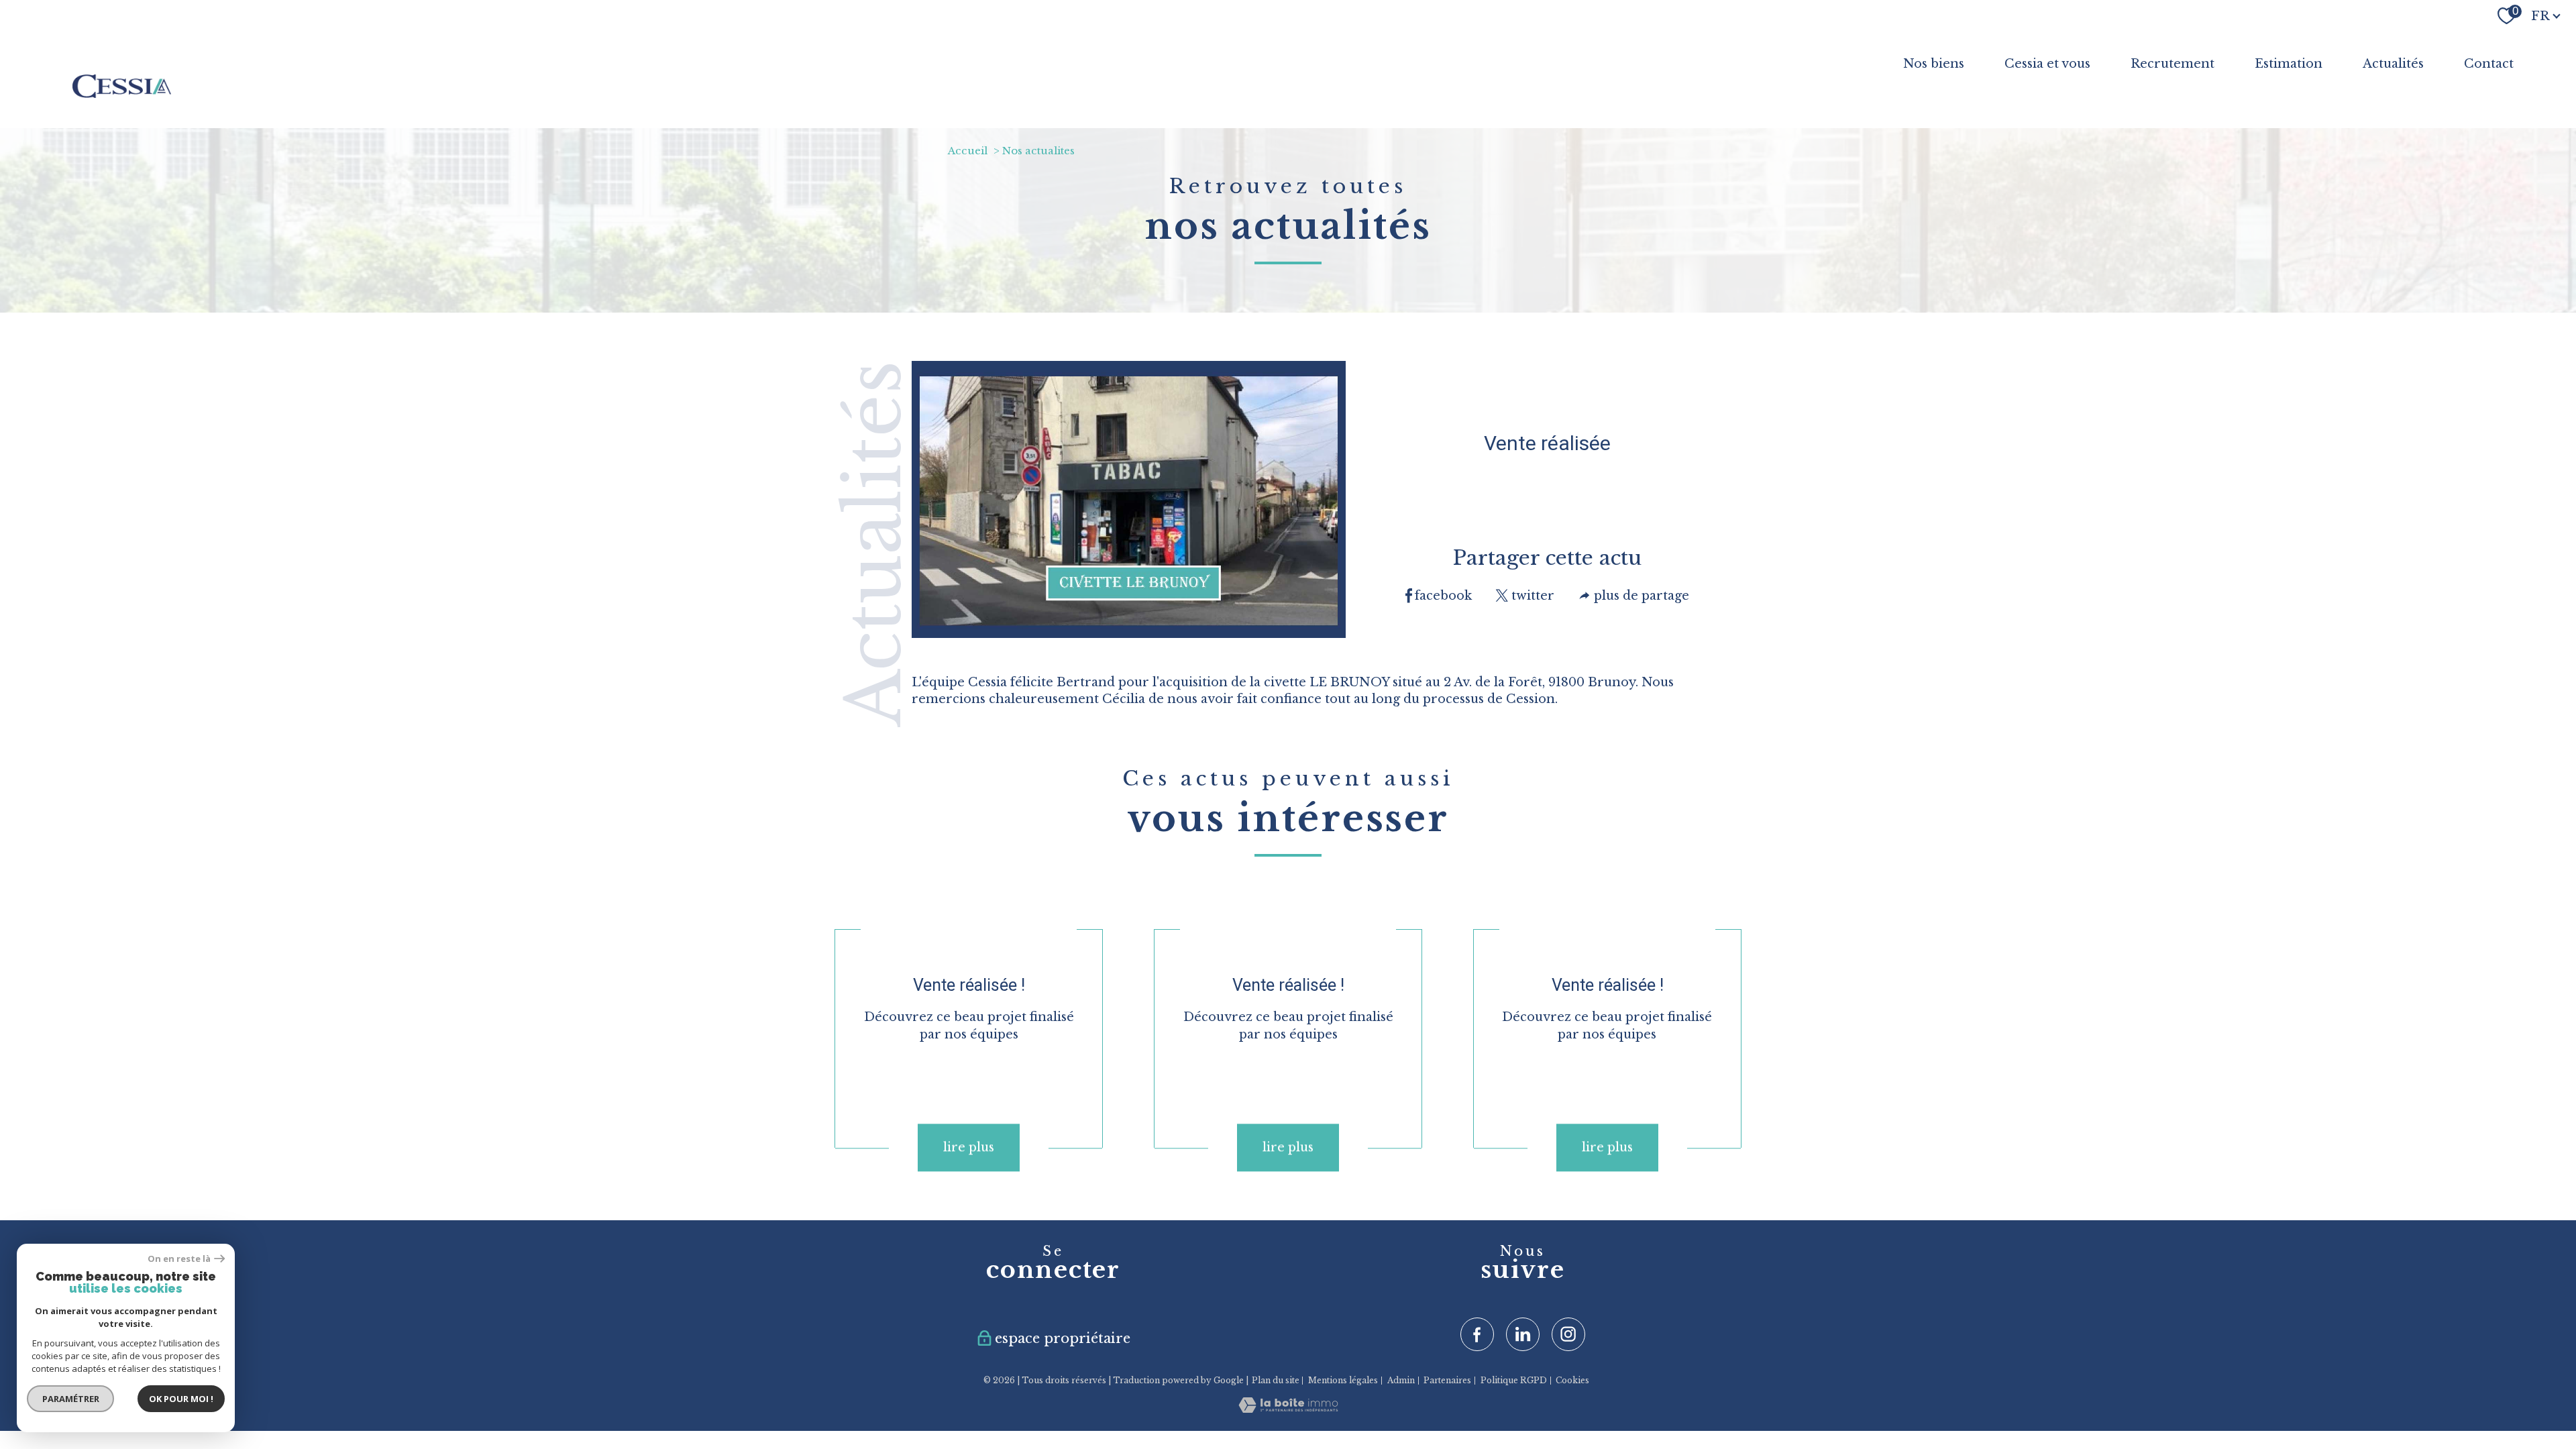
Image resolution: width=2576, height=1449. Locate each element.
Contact (2489, 64)
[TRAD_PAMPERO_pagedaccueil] (122, 94)
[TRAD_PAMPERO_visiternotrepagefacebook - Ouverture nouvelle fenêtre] (1477, 1334)
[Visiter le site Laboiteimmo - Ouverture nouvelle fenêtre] (1288, 1408)
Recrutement (2172, 64)
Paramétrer (71, 1399)
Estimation (2289, 64)
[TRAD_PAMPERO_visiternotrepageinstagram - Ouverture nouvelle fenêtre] (1568, 1334)
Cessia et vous (2047, 64)
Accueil (968, 151)
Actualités (2393, 64)
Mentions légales (1343, 1380)
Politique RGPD (1514, 1380)
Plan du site (1276, 1380)
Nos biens (1934, 64)
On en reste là (179, 1259)
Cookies (1572, 1381)
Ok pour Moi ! (181, 1399)
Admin (1401, 1380)
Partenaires (1447, 1380)
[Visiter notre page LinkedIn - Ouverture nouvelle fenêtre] (1523, 1334)
